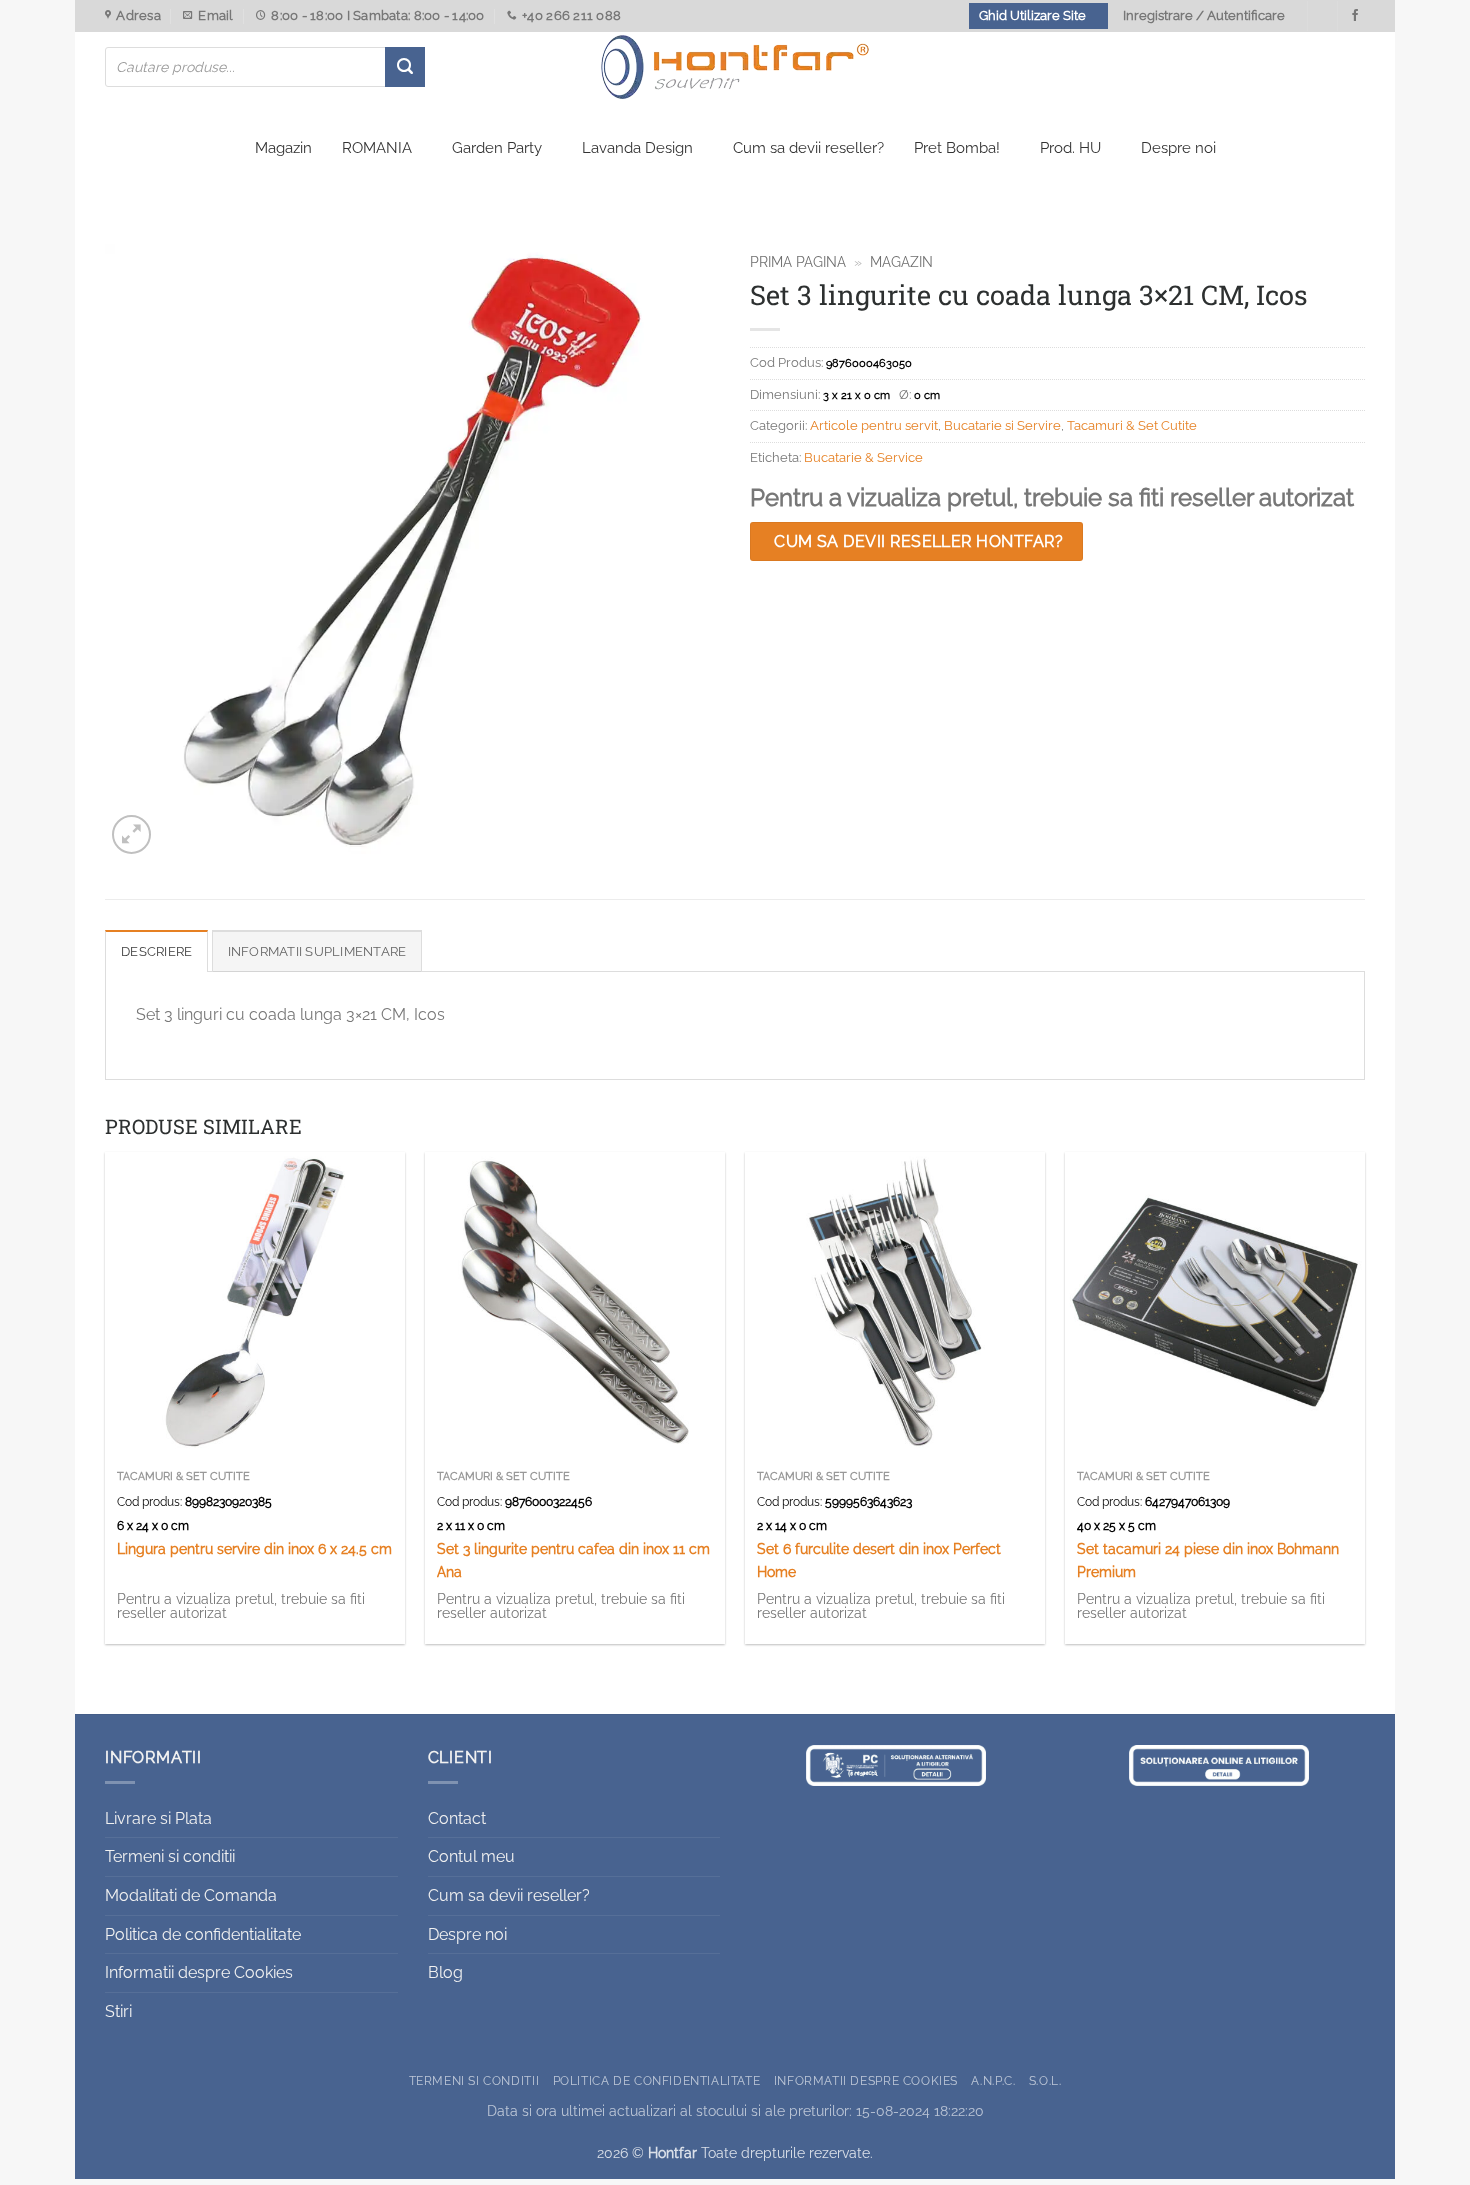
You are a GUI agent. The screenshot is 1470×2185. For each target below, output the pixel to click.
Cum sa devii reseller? (808, 148)
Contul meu (471, 1856)
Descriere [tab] (156, 951)
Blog (445, 1972)
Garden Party (497, 148)
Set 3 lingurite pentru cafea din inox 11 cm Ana (573, 1560)
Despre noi (1178, 148)
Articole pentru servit (874, 425)
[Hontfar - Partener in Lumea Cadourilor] (735, 67)
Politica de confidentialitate (203, 1934)
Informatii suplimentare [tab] (317, 951)
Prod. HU (1070, 148)
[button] (131, 834)
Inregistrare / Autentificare (1204, 15)
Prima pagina (798, 262)
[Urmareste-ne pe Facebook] (1355, 16)
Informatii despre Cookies (199, 1972)
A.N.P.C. (993, 2080)
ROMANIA (377, 148)
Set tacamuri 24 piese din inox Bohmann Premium (1208, 1560)
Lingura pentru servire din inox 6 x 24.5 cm (254, 1548)
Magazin (283, 148)
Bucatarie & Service (863, 457)
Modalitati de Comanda (191, 1895)
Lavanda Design (637, 148)
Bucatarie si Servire (1002, 425)
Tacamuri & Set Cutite (1132, 425)
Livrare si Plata (158, 1818)
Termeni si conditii (170, 1856)
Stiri (118, 2011)
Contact (457, 1818)
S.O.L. (1045, 2080)
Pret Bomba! (957, 148)
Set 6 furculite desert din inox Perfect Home (879, 1560)
